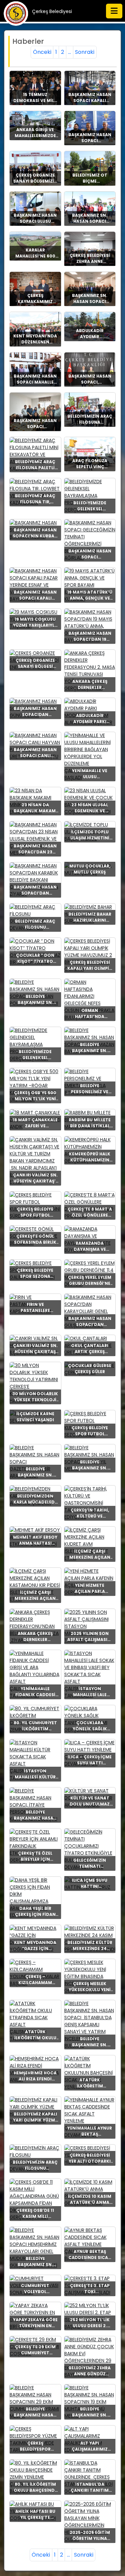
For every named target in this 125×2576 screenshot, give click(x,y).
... (69, 52)
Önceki (42, 52)
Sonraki (85, 52)
